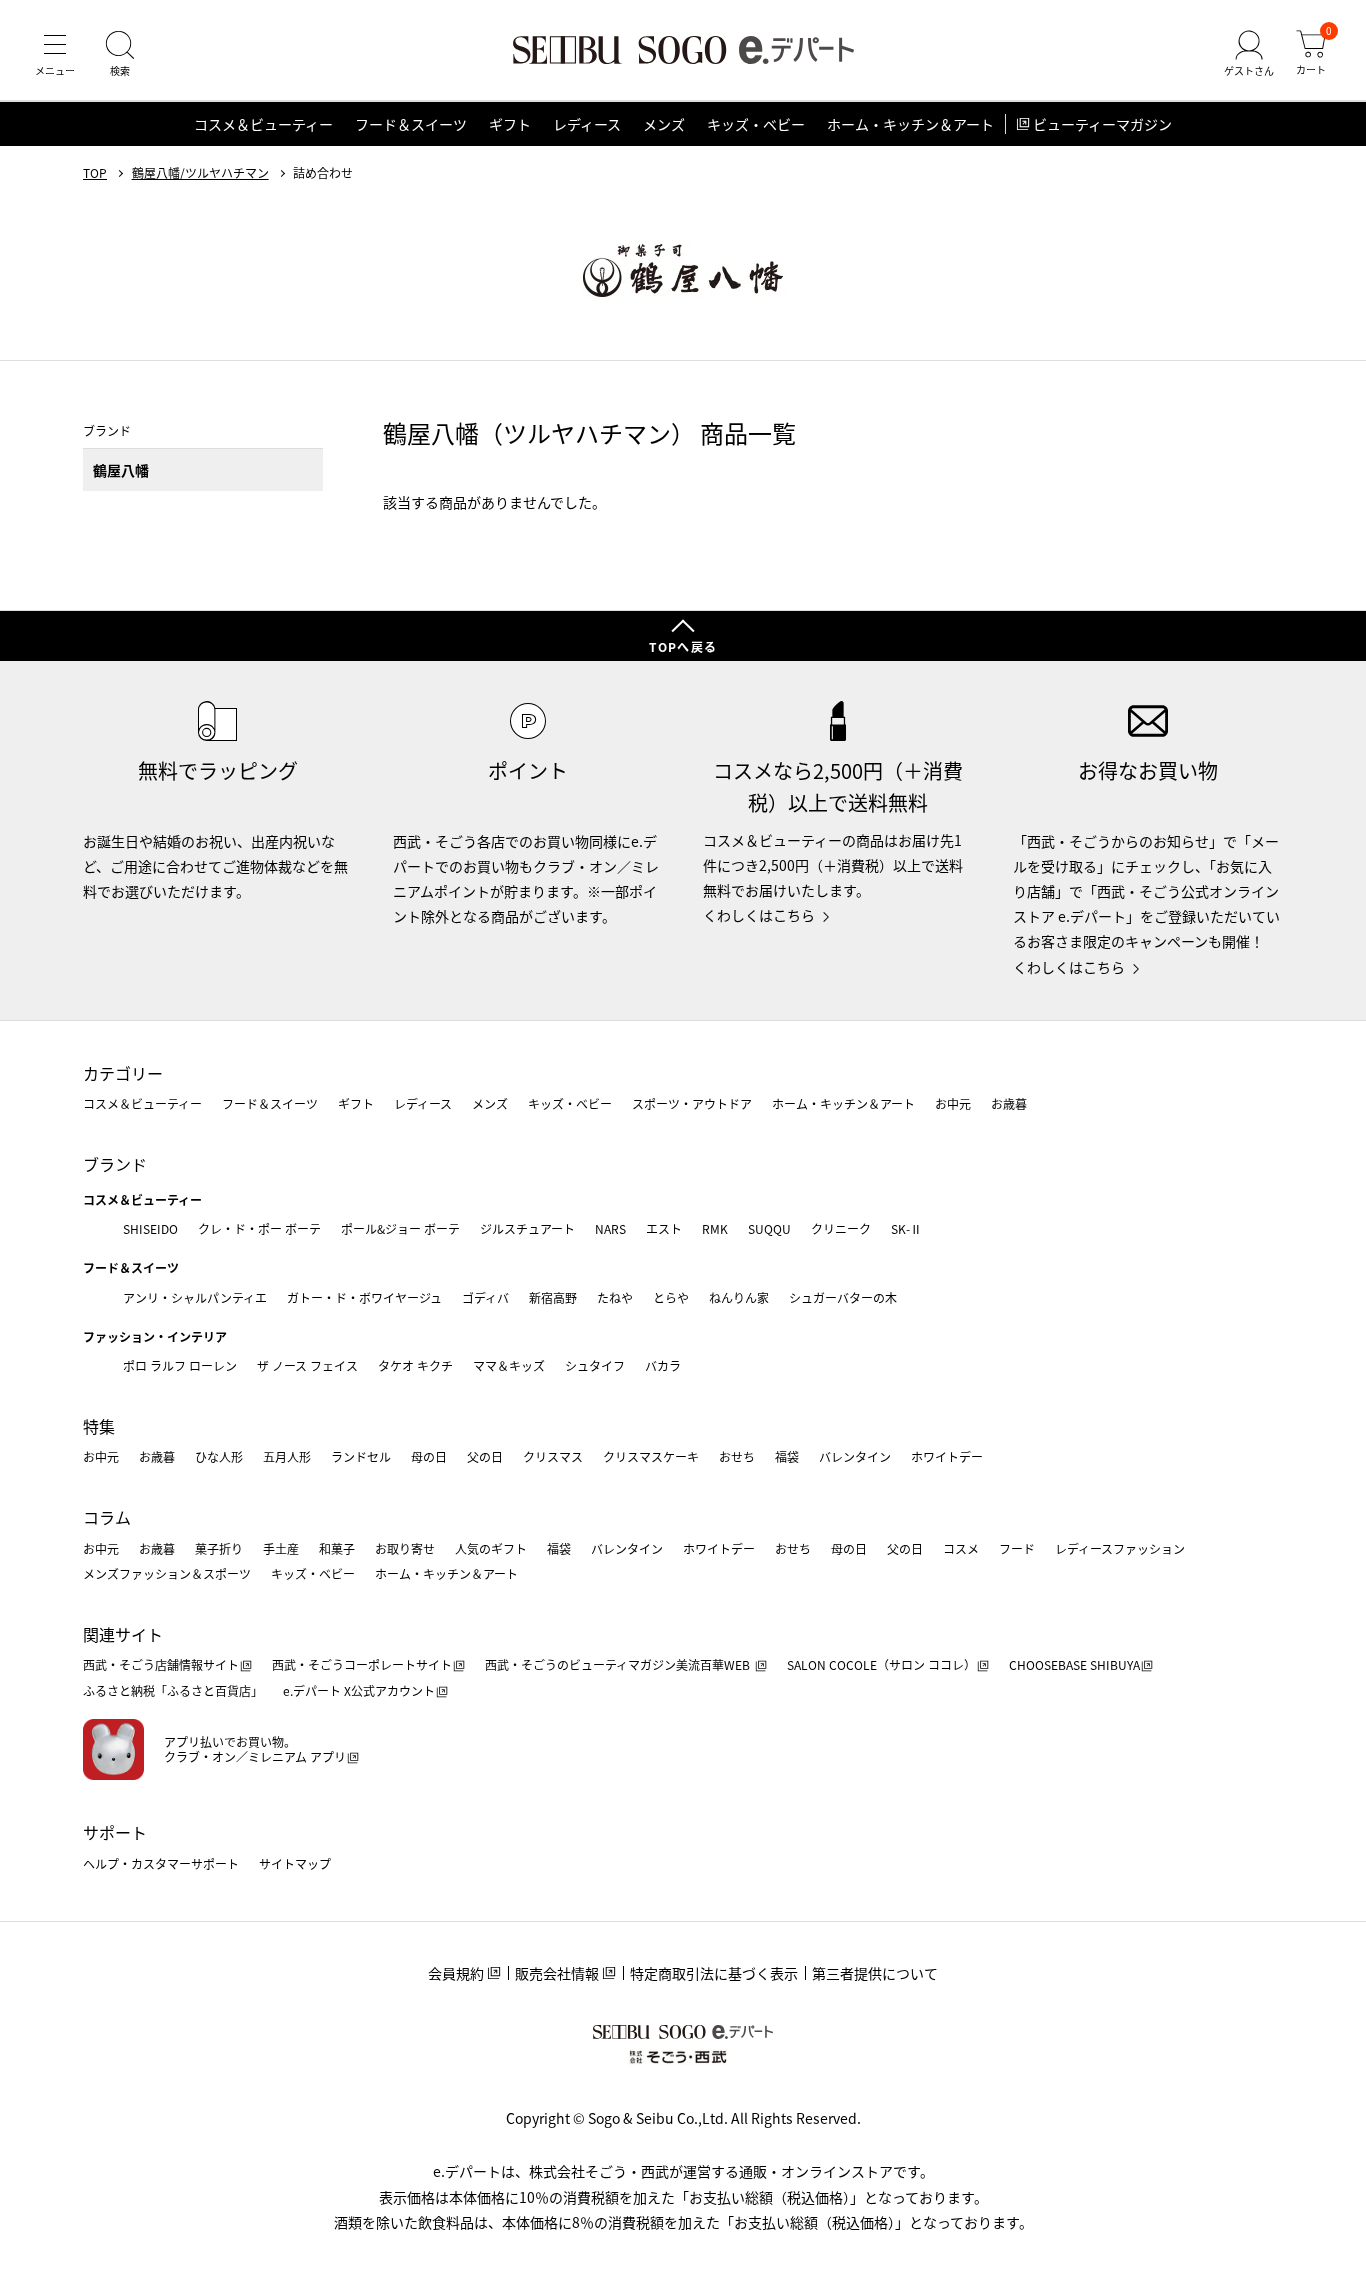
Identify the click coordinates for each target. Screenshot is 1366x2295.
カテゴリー (123, 1073)
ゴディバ (485, 1297)
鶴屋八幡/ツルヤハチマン (200, 173)
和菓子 (337, 1548)
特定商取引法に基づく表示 (714, 1973)
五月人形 (287, 1456)
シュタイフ (595, 1365)
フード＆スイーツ (411, 124)
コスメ (961, 1548)
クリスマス (553, 1456)
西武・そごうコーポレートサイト (362, 1664)
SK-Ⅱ (906, 1228)
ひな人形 (219, 1456)
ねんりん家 (739, 1297)
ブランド (115, 1164)
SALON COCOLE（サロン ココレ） (881, 1664)
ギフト (510, 124)
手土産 (281, 1548)
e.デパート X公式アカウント (359, 1690)
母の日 (429, 1456)
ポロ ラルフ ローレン (180, 1365)
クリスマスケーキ (651, 1456)
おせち (737, 1456)
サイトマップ (295, 1863)
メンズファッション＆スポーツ (167, 1573)
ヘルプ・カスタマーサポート (161, 1863)
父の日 (485, 1456)
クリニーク (841, 1228)
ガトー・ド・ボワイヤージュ (364, 1297)
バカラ (663, 1365)
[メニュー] (55, 54)
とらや (671, 1297)
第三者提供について (875, 1973)
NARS (610, 1228)
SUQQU (769, 1228)
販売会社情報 (557, 1973)
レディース (587, 124)
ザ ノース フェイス (307, 1365)
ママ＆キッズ (509, 1365)
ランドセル (361, 1456)
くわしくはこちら (759, 915)
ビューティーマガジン (1102, 124)
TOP (95, 173)
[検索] (120, 54)
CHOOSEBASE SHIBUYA (1074, 1664)
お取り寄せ (405, 1548)
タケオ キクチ (415, 1365)
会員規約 (456, 1973)
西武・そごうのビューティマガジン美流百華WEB (619, 1664)
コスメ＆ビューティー (263, 124)
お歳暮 (1009, 1103)
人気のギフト (491, 1548)
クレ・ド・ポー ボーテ (259, 1228)
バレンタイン (855, 1456)
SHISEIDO (150, 1228)
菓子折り (219, 1548)
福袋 (787, 1456)
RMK (715, 1228)
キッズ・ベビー (756, 124)
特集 (99, 1426)
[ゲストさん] (1249, 54)
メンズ (664, 124)
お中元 (953, 1103)
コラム (107, 1517)
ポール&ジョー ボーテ (400, 1228)
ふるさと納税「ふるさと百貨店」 (173, 1690)
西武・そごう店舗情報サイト (161, 1664)
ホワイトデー (947, 1456)
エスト (664, 1228)
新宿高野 (553, 1297)
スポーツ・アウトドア (692, 1103)
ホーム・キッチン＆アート (910, 124)
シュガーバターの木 (843, 1297)
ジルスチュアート (527, 1228)
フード (1017, 1548)
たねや (615, 1297)
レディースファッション (1120, 1548)
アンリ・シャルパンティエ (195, 1297)
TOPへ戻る (683, 646)
